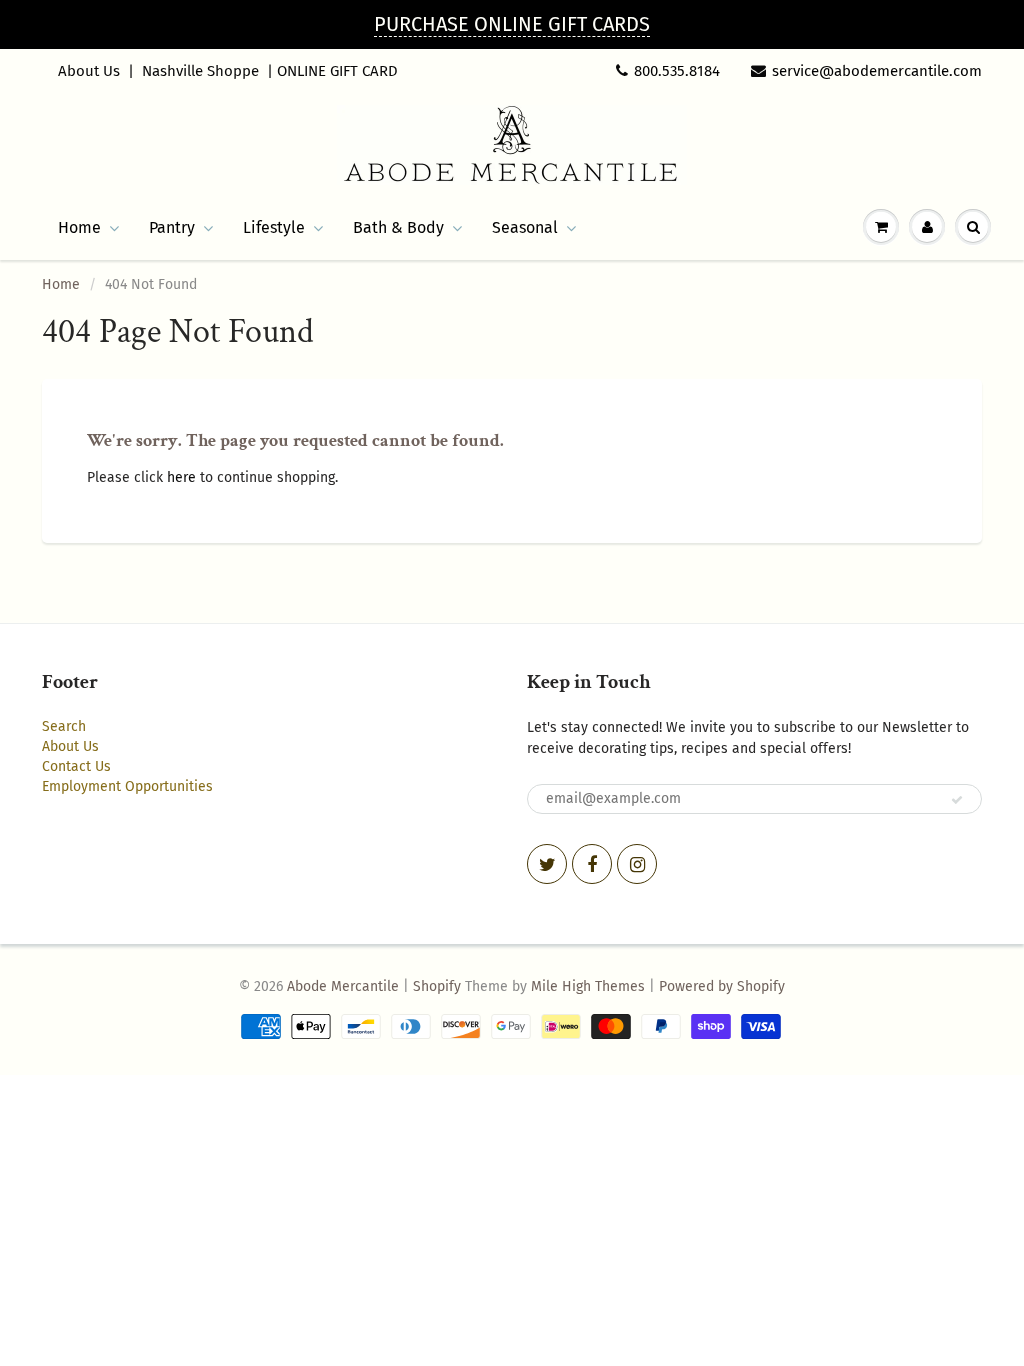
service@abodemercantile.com (877, 71)
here (181, 477)
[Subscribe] (957, 800)
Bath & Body (398, 227)
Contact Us (76, 766)
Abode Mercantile (343, 986)
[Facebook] (592, 864)
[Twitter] (547, 864)
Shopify (437, 986)
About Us (89, 71)
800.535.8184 (677, 71)
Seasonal (525, 227)
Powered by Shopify (722, 986)
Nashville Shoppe (200, 71)
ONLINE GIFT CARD (337, 71)
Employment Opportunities (127, 786)
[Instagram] (637, 864)
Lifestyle (274, 227)
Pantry (172, 227)
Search (64, 726)
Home (79, 227)
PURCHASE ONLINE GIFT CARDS (512, 24)
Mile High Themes (588, 986)
